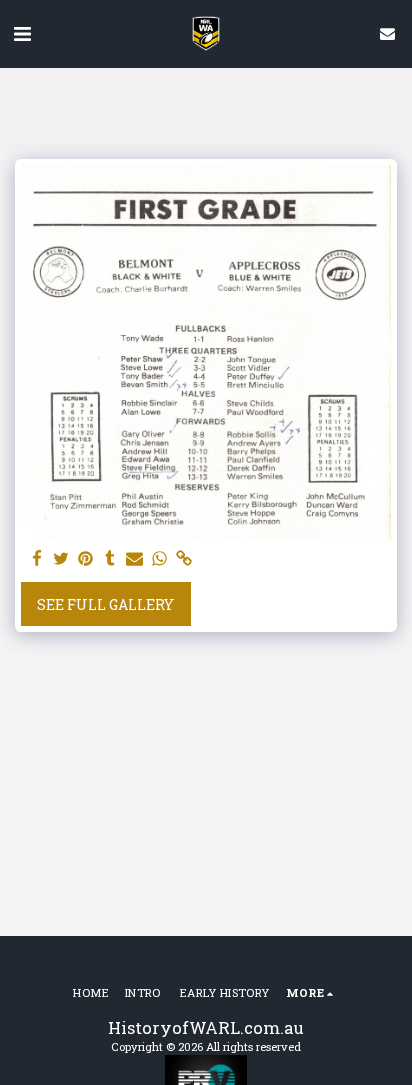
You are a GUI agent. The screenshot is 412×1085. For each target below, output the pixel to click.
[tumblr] (111, 559)
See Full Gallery (105, 604)
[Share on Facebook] (37, 559)
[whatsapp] (160, 559)
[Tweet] (62, 559)
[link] (184, 559)
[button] (22, 33)
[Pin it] (86, 559)
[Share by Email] (135, 559)
